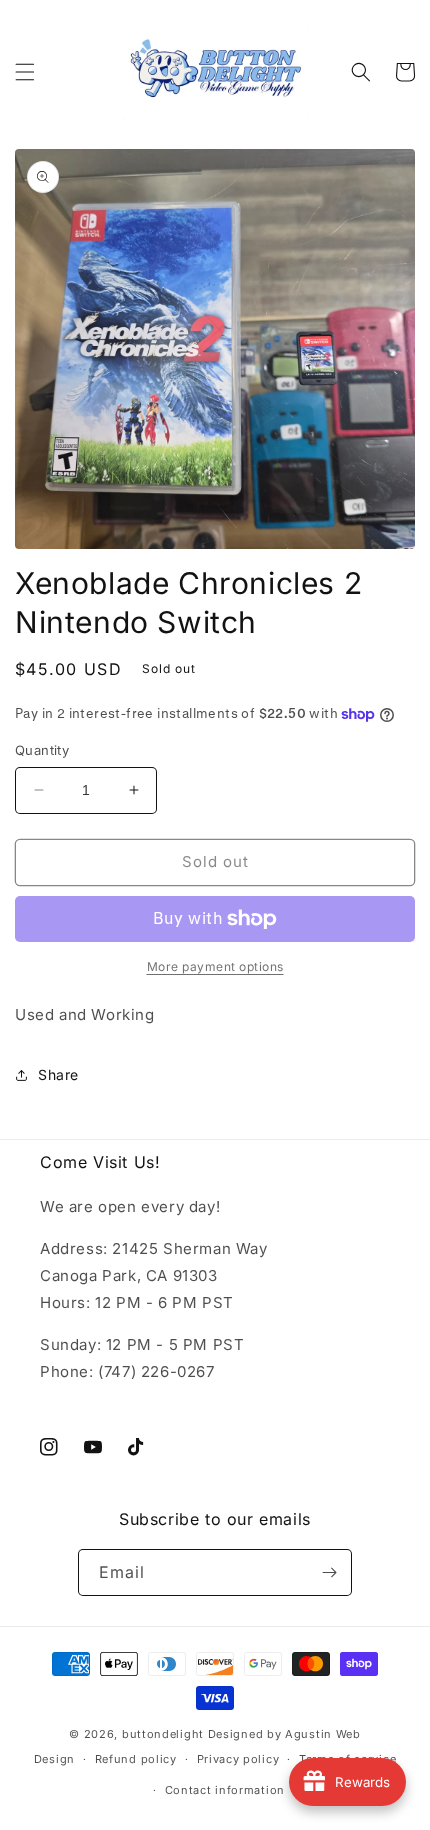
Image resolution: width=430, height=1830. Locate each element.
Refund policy (136, 1759)
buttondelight (163, 1734)
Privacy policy (238, 1759)
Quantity (42, 750)
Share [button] (58, 1074)
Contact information (225, 1790)
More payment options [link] (215, 966)
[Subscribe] (329, 1572)
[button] (25, 72)
